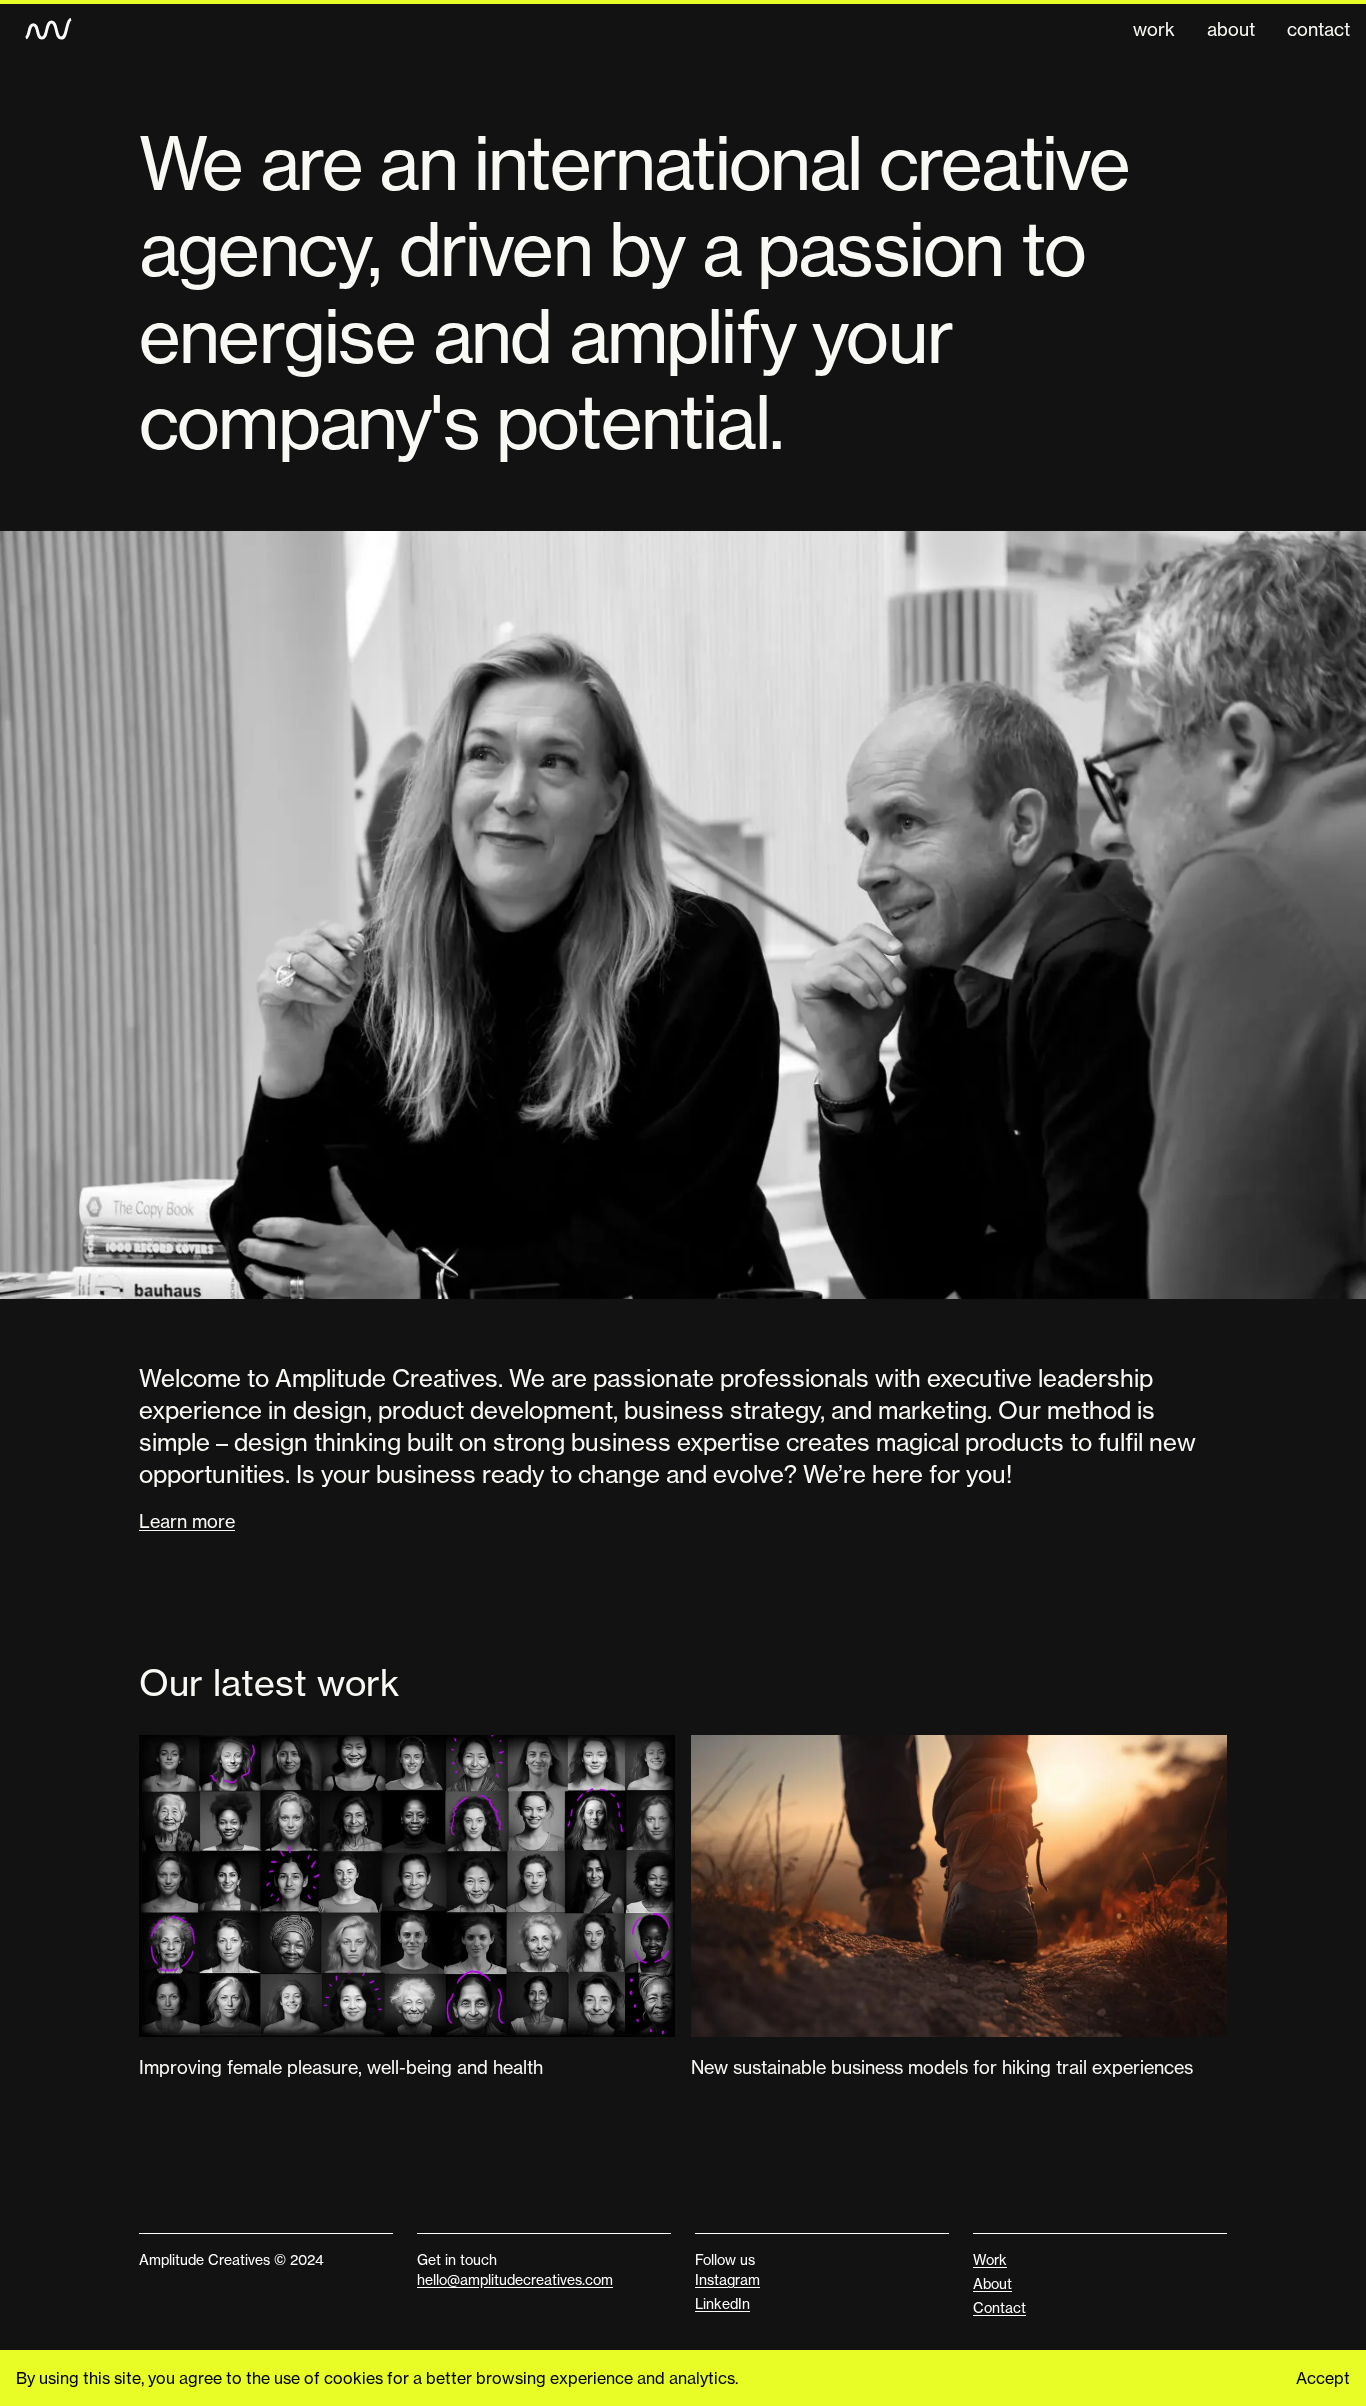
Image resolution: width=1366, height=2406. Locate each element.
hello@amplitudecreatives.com (515, 2279)
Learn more (187, 1521)
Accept (1323, 2378)
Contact (1318, 29)
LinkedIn (722, 2303)
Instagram (727, 2279)
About (1231, 29)
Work (1154, 29)
